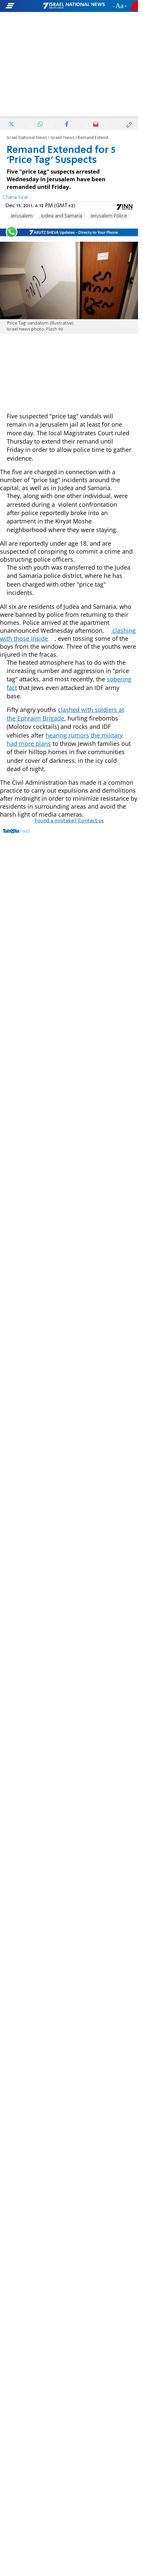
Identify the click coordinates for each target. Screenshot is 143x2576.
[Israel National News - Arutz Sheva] (74, 6)
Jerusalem (22, 216)
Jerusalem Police (109, 216)
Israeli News (63, 138)
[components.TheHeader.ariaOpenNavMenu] (24, 6)
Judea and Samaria (62, 216)
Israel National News (27, 138)
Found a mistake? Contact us (69, 821)
